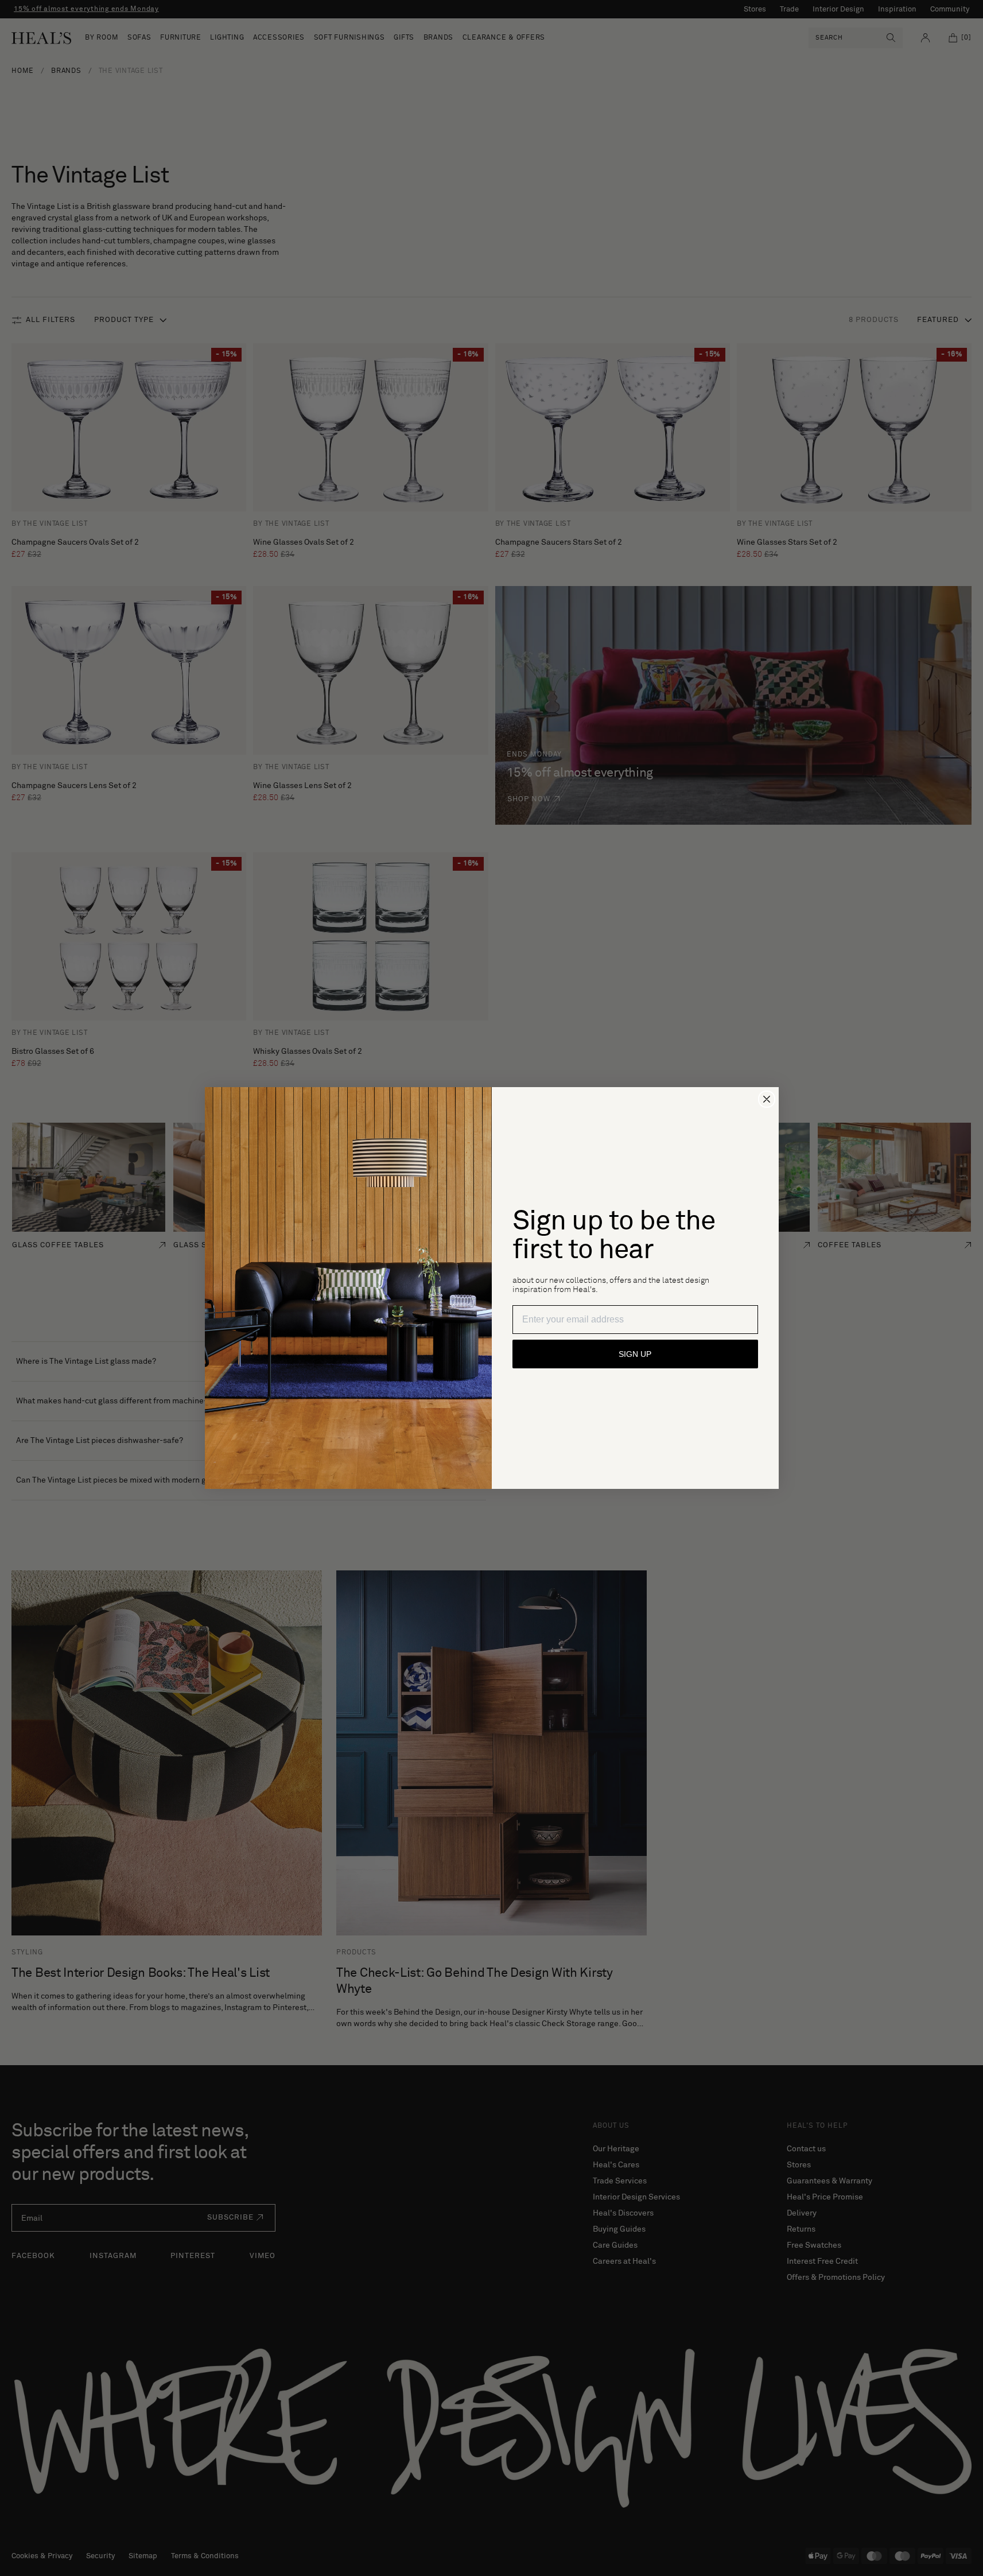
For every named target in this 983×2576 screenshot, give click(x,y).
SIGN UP (635, 1354)
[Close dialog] (767, 1099)
